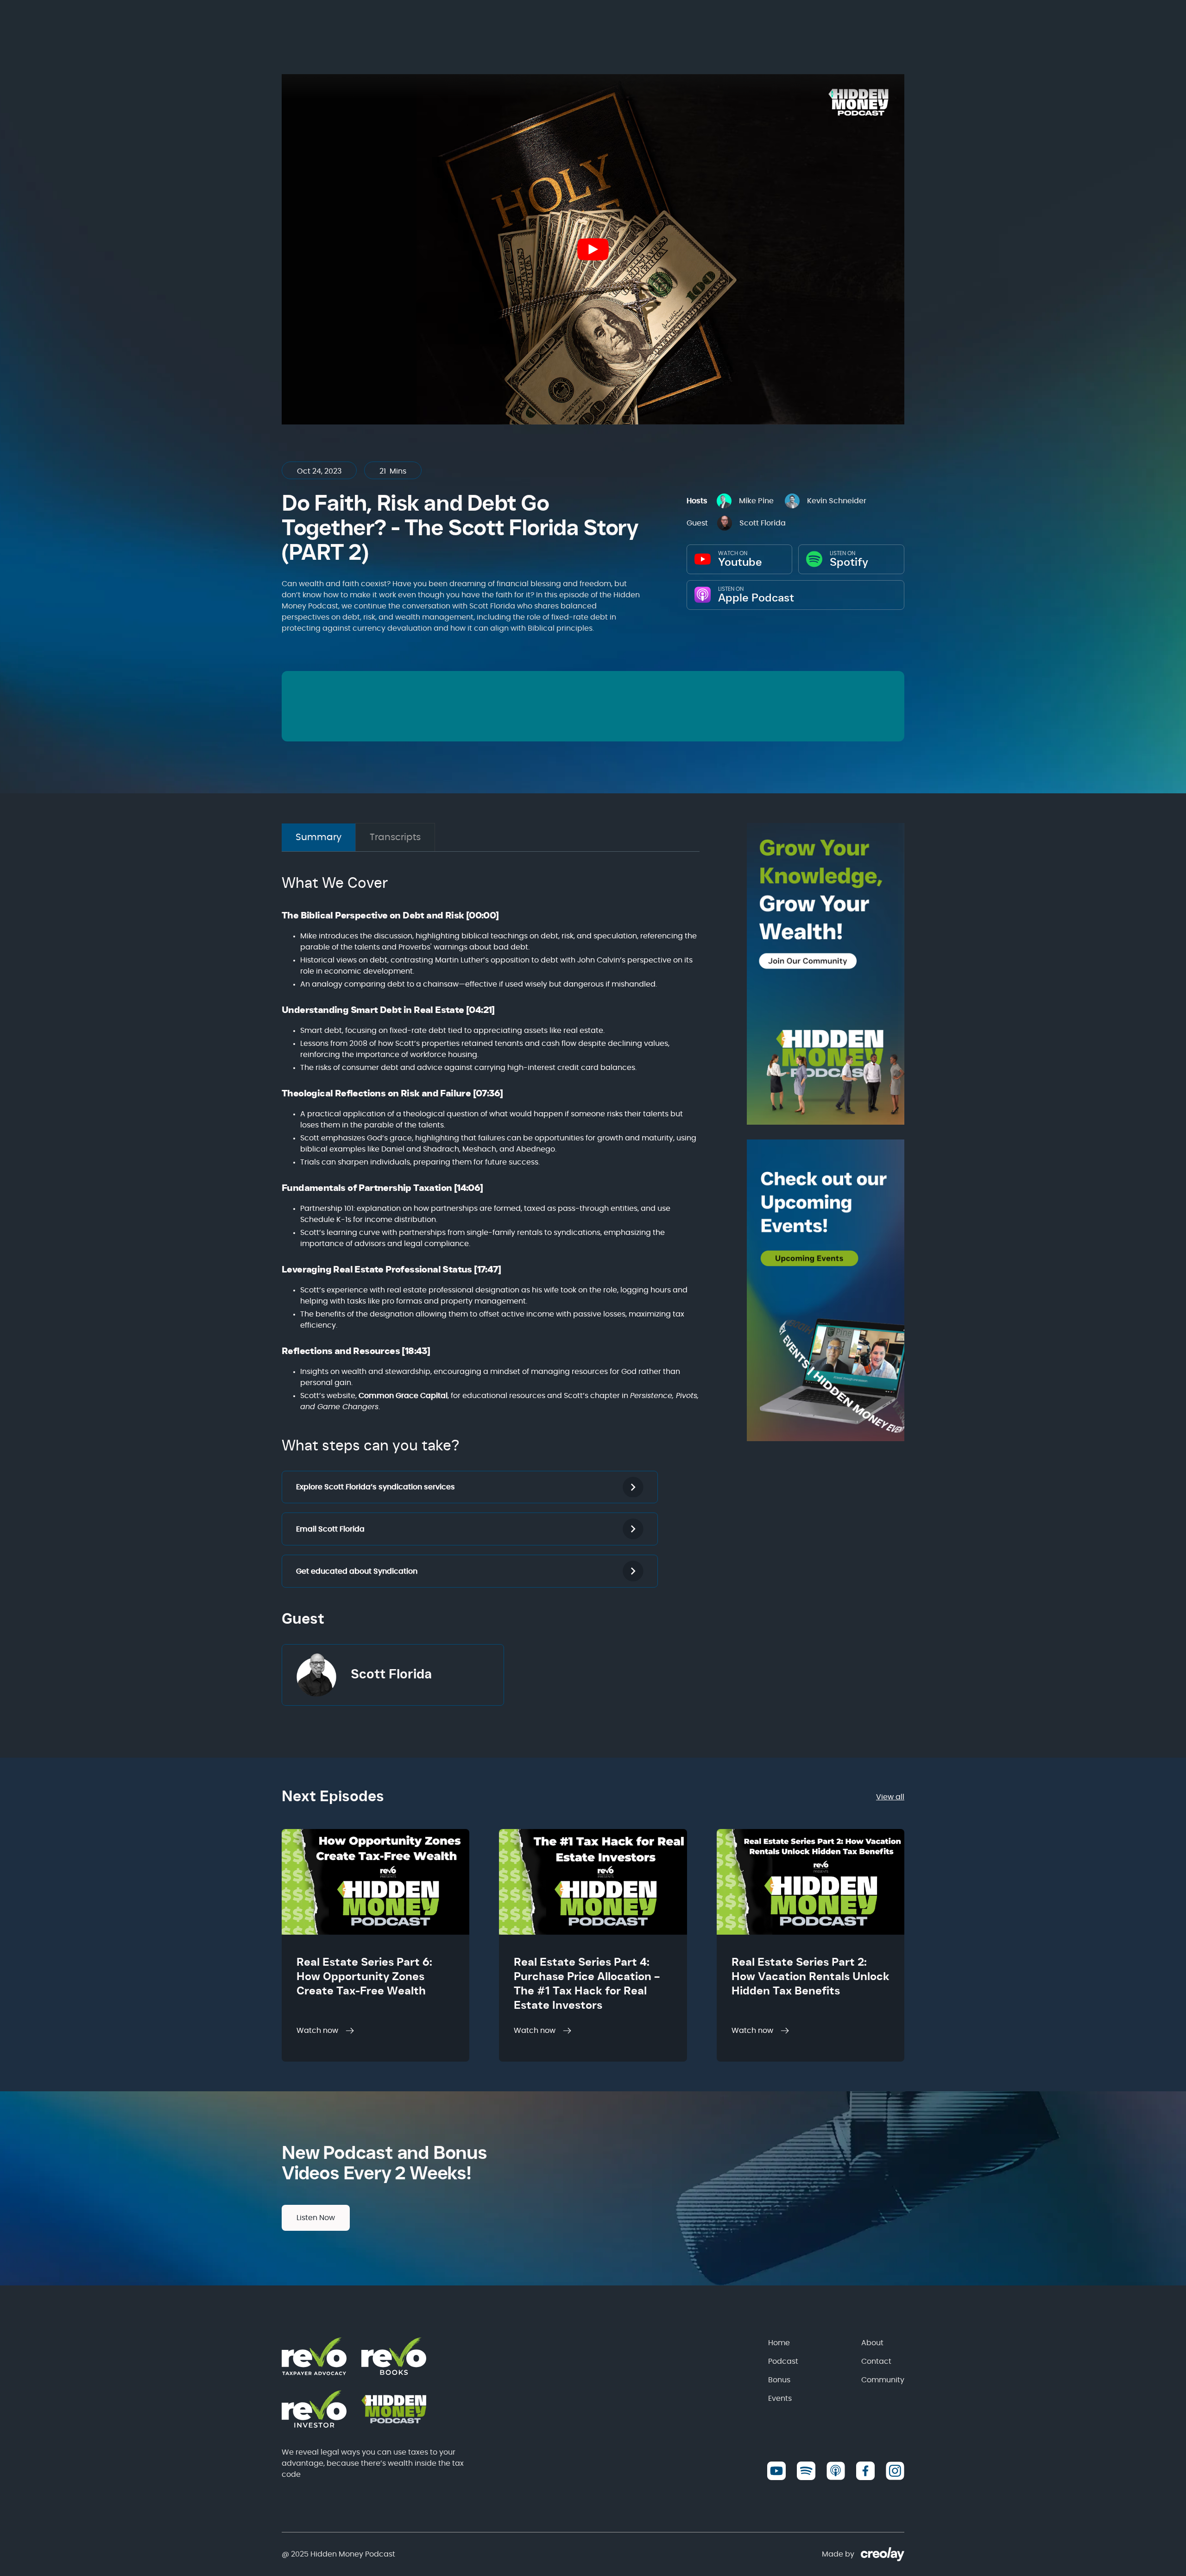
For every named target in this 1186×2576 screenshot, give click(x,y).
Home (779, 2343)
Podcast (783, 2361)
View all (890, 1797)
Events (780, 2399)
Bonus (779, 2380)
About (872, 2343)
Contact (876, 2361)
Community (883, 2380)
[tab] (319, 837)
